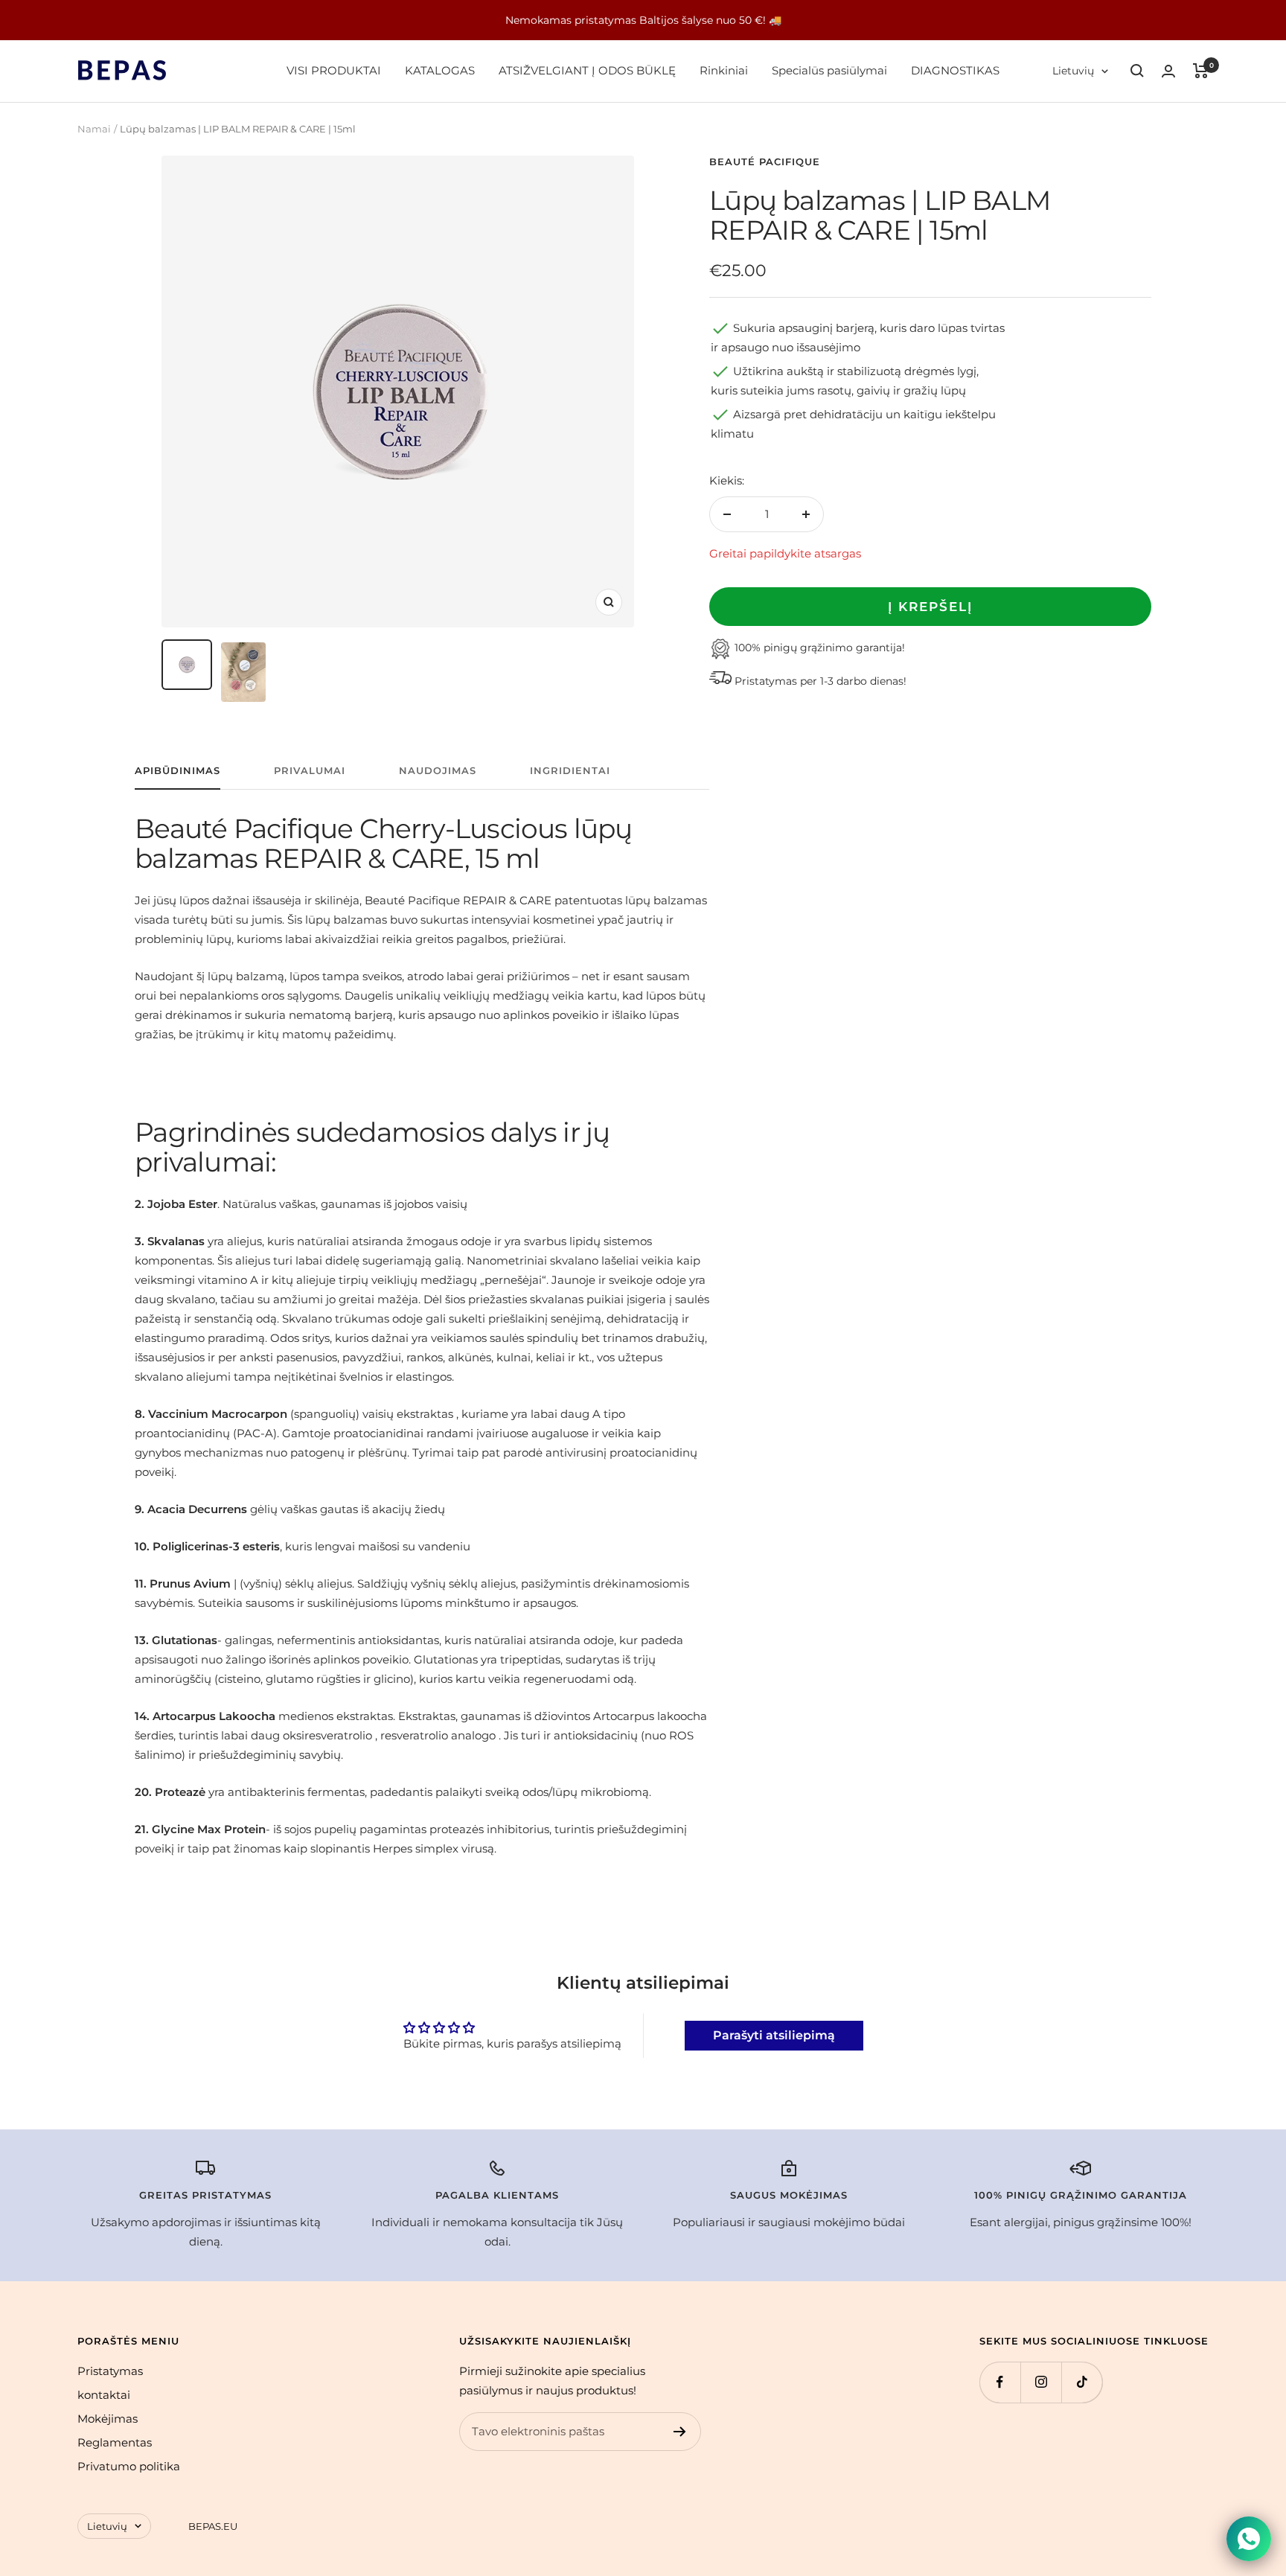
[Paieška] (1137, 71)
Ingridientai (570, 770)
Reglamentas (115, 2442)
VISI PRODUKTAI (334, 70)
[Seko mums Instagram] (1041, 2382)
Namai (94, 129)
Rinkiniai (724, 70)
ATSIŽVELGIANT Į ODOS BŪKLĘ (587, 70)
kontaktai (104, 2395)
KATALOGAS (440, 70)
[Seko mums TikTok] (1082, 2382)
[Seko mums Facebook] (1000, 2382)
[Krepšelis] (1201, 71)
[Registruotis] (680, 2432)
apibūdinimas (177, 770)
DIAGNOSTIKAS (955, 70)
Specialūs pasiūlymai (829, 70)
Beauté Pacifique (765, 162)
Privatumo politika (129, 2466)
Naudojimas (438, 770)
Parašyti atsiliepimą (774, 2035)
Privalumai (310, 770)
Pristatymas (110, 2371)
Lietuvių (1073, 71)
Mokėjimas (108, 2419)
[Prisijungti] (1168, 71)
